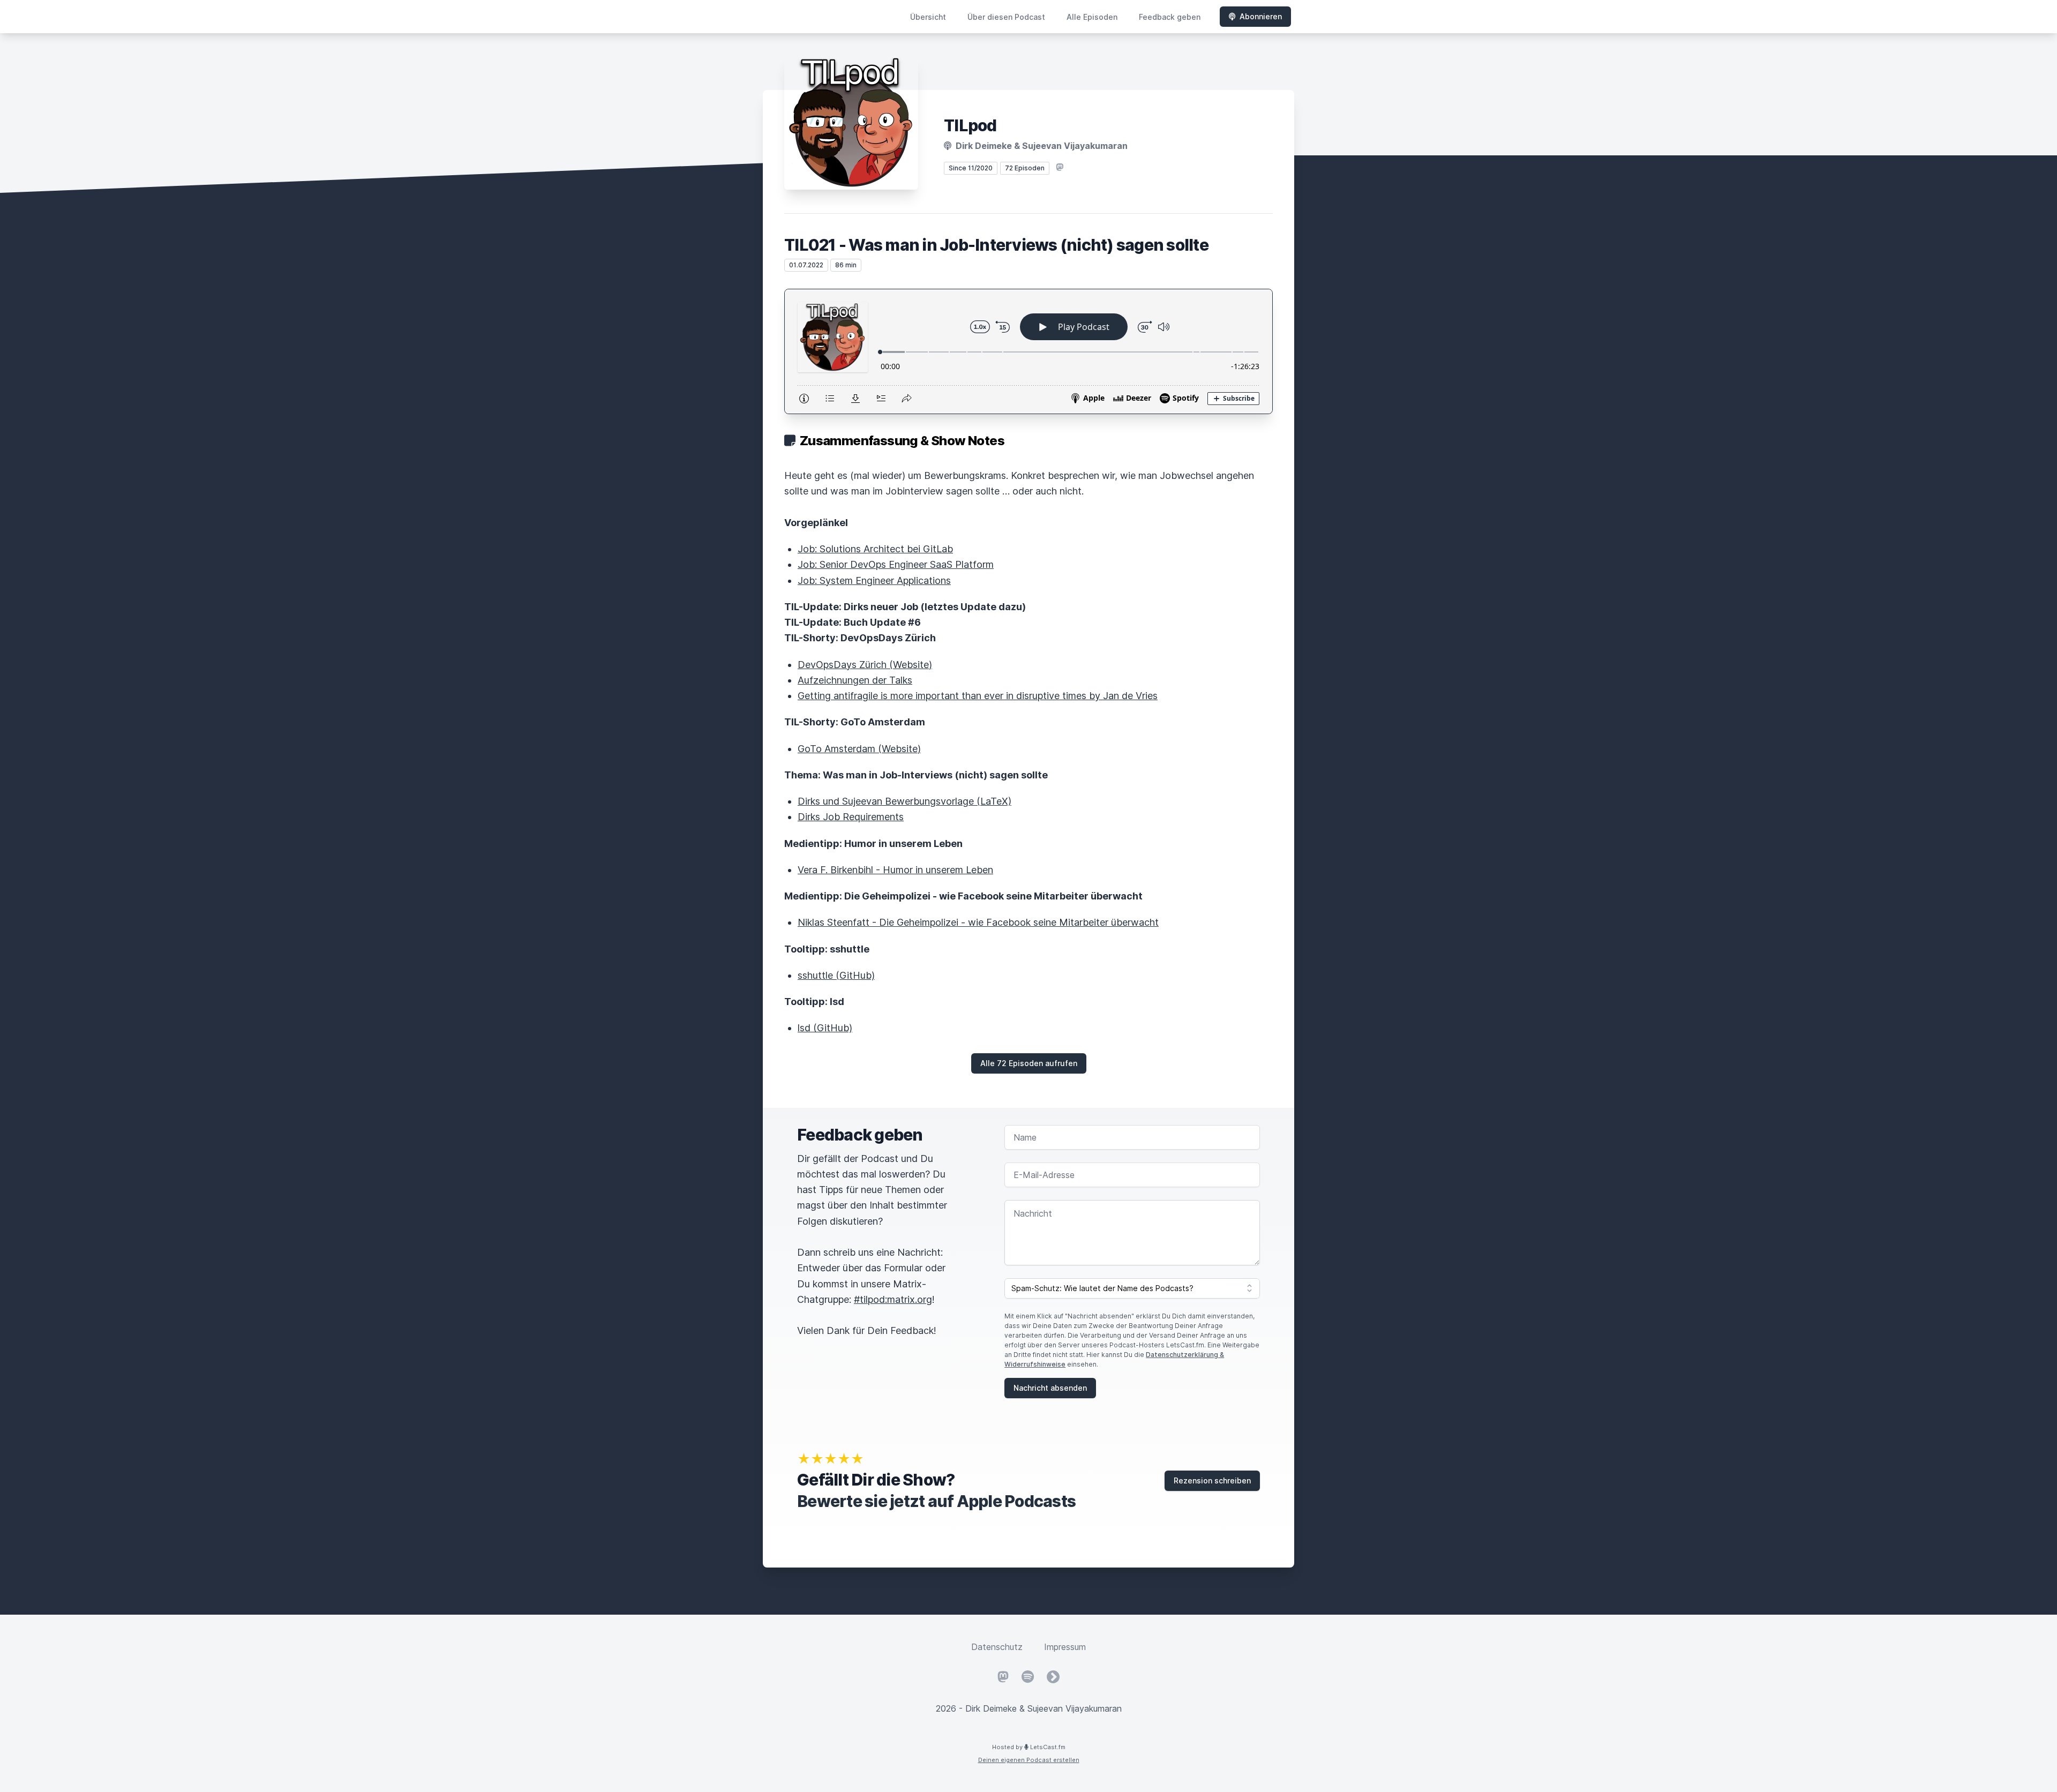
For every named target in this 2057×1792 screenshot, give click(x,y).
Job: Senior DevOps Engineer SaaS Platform (896, 564)
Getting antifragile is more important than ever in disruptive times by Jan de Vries (978, 696)
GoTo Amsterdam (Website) (859, 749)
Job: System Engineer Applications (874, 580)
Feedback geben (1170, 17)
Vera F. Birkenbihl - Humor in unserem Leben (895, 870)
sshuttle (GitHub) (836, 975)
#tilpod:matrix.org (893, 1299)
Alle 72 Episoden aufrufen (1029, 1063)
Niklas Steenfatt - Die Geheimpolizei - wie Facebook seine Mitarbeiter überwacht (978, 922)
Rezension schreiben (1212, 1480)
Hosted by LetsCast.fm (1029, 1747)
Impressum (1065, 1647)
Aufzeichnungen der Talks (855, 680)
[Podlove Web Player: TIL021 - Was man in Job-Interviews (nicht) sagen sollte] (1028, 351)
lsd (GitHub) (825, 1028)
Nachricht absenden (1050, 1388)
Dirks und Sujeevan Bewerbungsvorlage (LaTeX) (904, 801)
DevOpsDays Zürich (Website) (865, 665)
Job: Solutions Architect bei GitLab (875, 549)
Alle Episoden (1092, 17)
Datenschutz (997, 1647)
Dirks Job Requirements (851, 817)
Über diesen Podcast (1006, 17)
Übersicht (928, 17)
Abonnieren (1261, 16)
